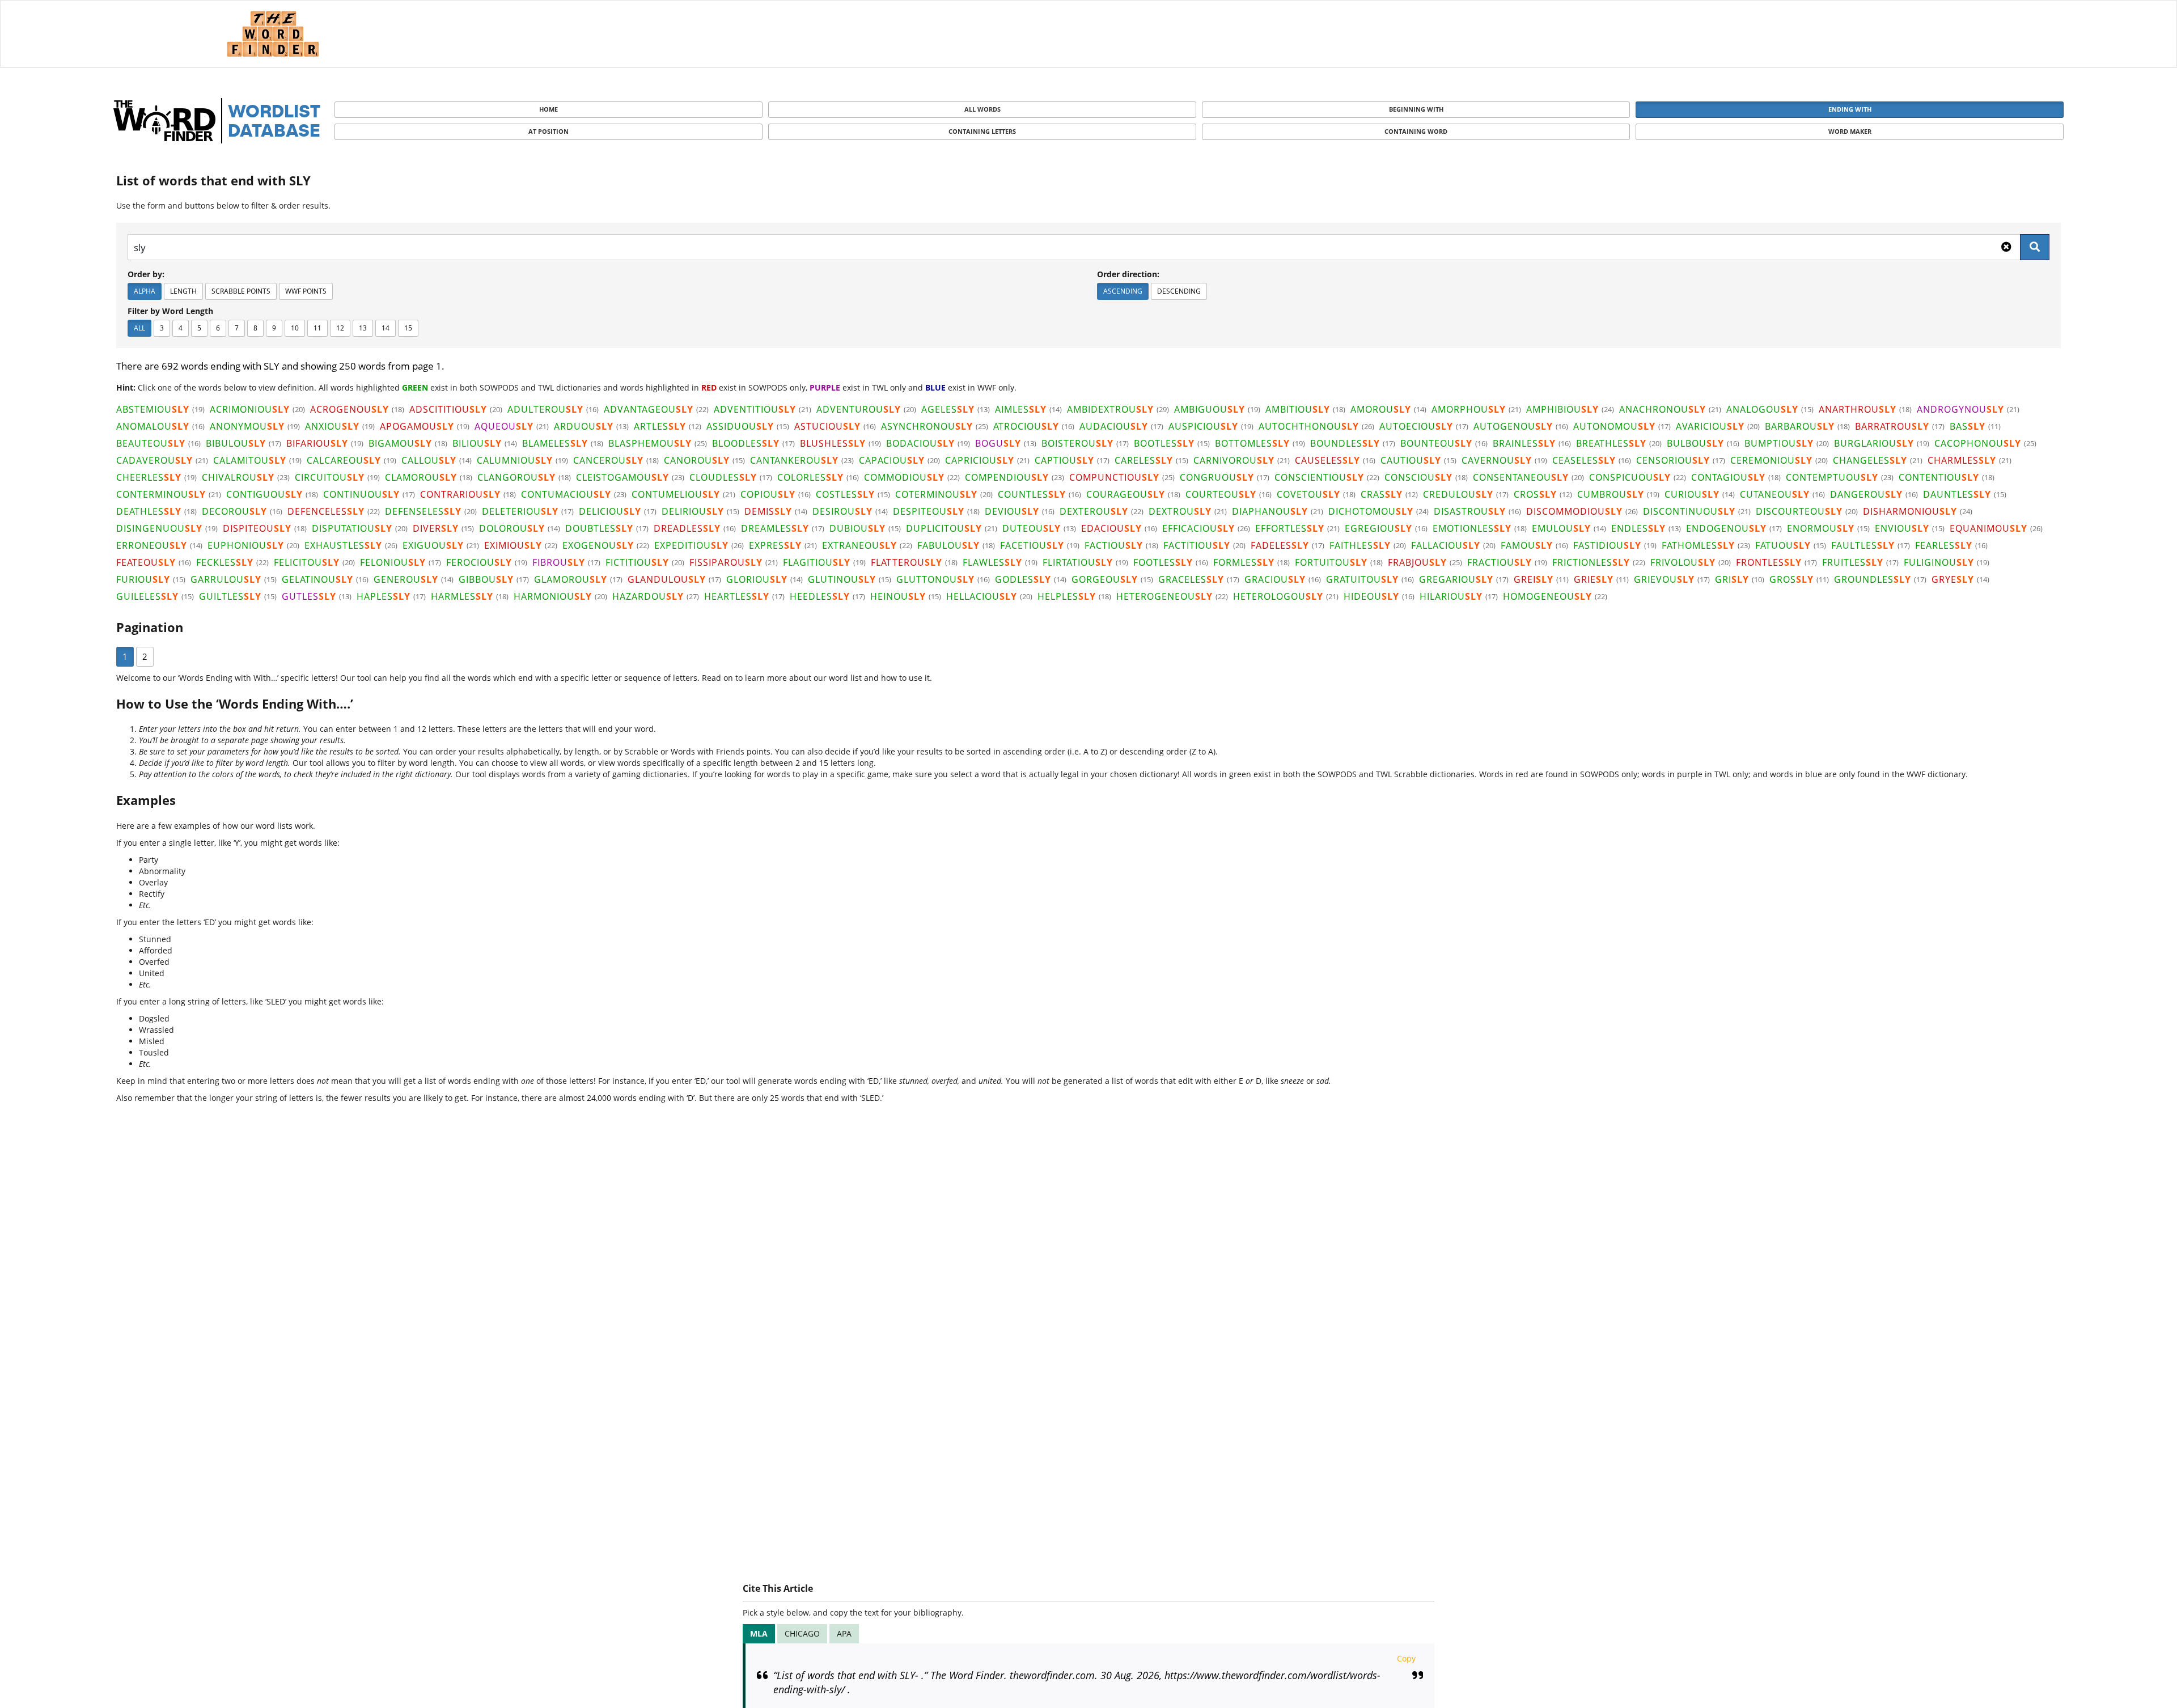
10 (295, 328)
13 (363, 328)
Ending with (1850, 109)
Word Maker (1850, 131)
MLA (759, 1633)
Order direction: (1128, 274)
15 (408, 328)
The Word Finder (273, 34)
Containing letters (982, 131)
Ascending (1123, 291)
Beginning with (1416, 109)
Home (549, 109)
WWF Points (306, 291)
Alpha (145, 291)
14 (386, 328)
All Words (982, 109)
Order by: (146, 274)
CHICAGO (802, 1633)
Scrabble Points (241, 291)
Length (183, 291)
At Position (549, 131)
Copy (1406, 1658)
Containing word (1416, 131)
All (139, 328)
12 (340, 328)
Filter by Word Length (170, 311)
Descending (1179, 291)
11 (317, 328)
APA (844, 1633)
